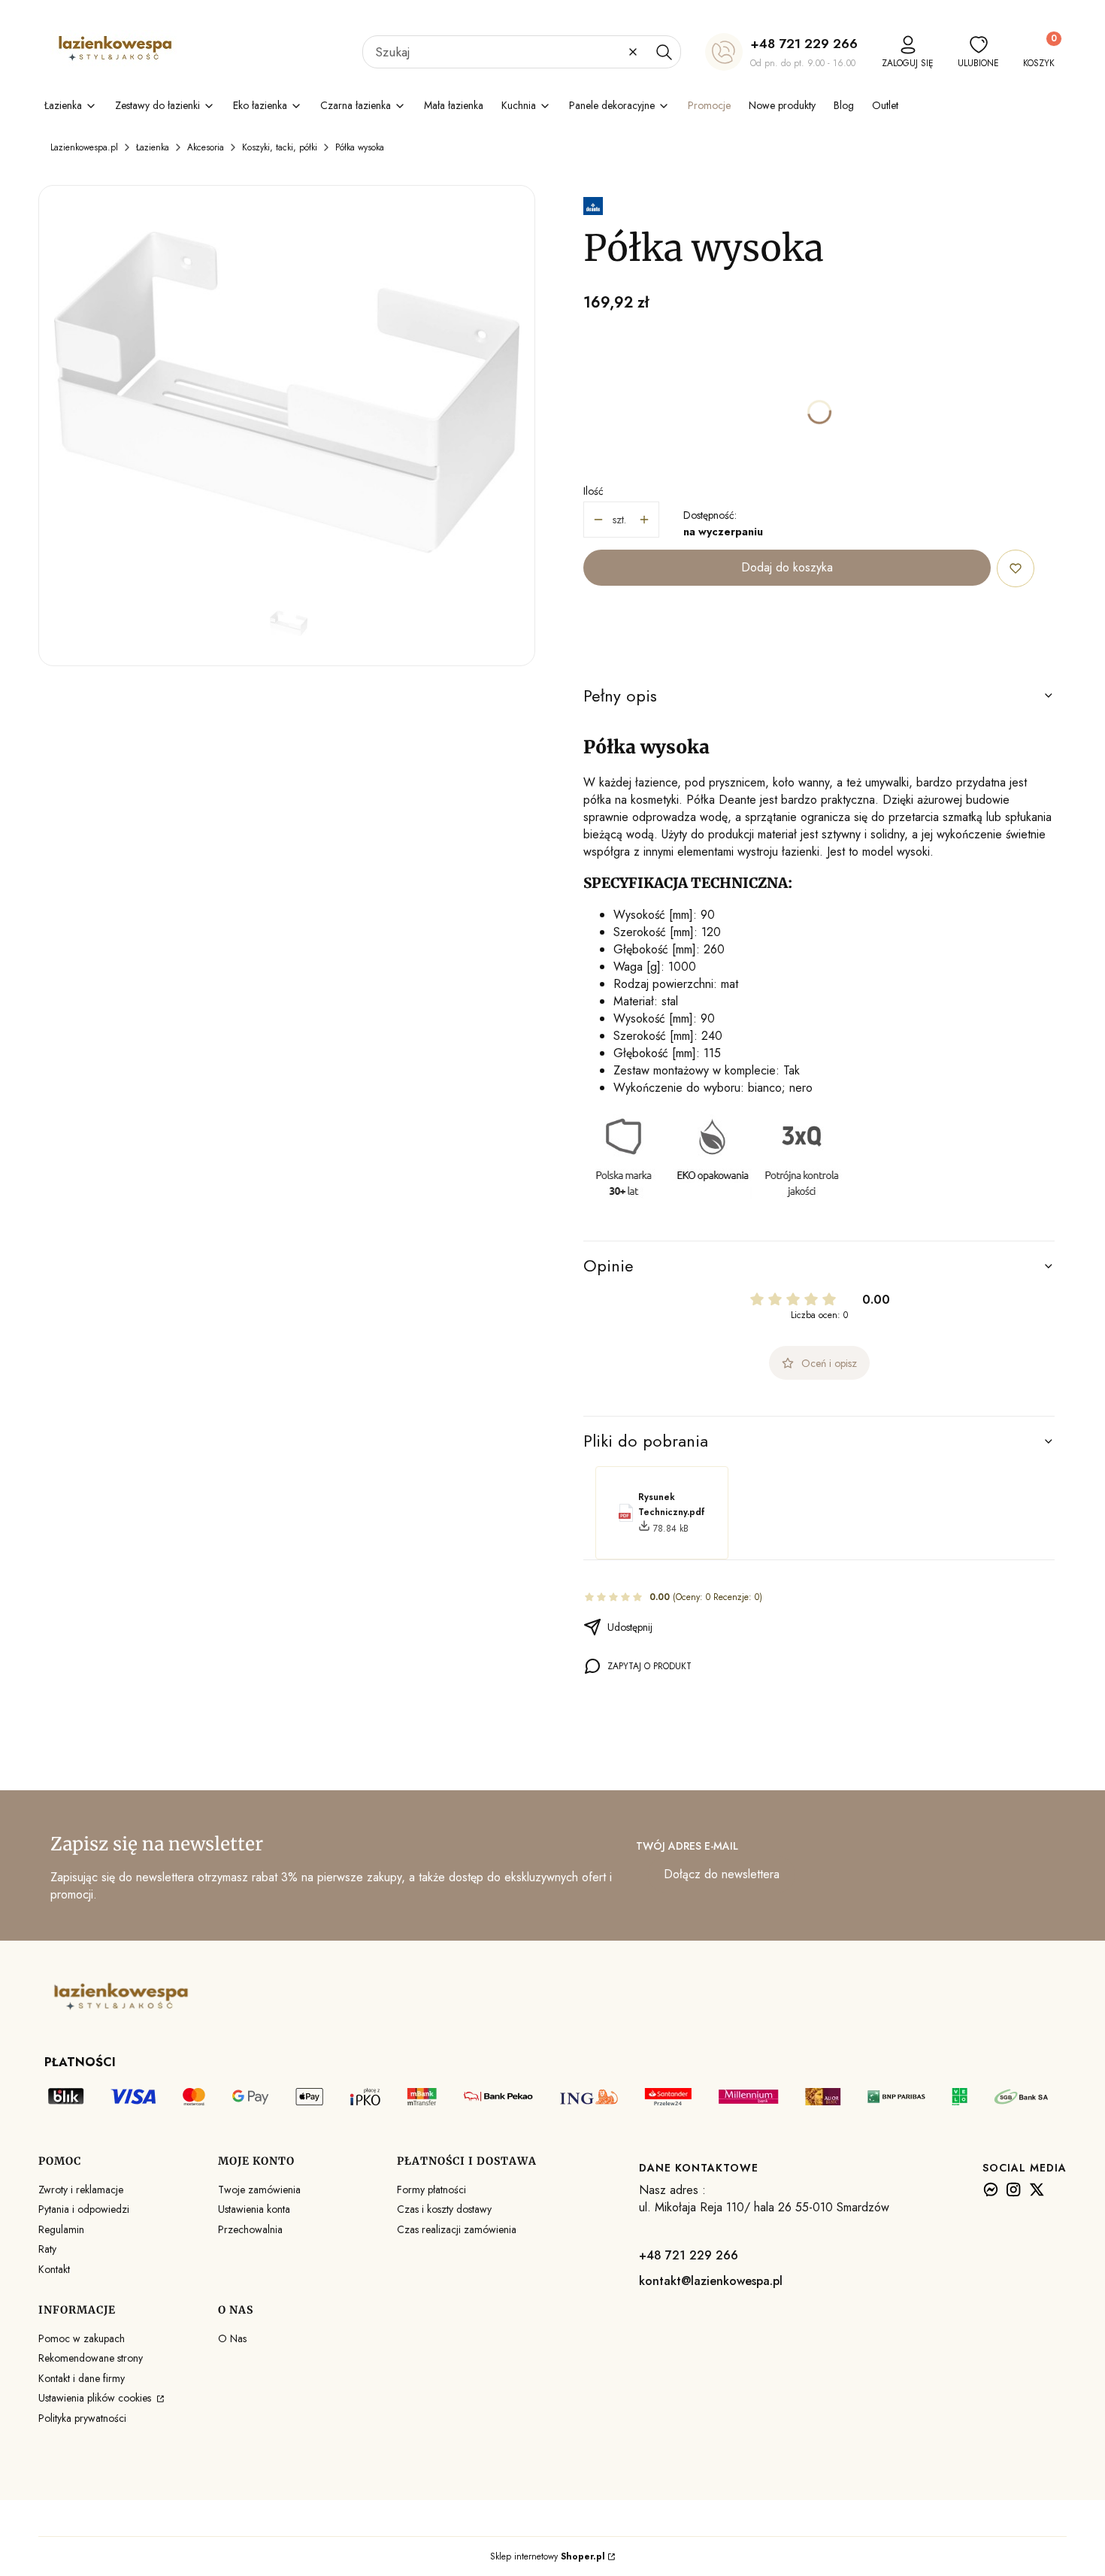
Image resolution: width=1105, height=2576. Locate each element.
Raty (47, 2249)
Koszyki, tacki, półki (280, 147)
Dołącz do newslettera (722, 1874)
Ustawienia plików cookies (96, 2398)
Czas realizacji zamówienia (457, 2229)
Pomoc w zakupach (82, 2338)
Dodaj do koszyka (787, 567)
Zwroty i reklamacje (81, 2190)
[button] (664, 52)
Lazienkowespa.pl (84, 147)
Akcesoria (206, 147)
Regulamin (61, 2229)
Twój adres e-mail (687, 1846)
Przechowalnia (250, 2229)
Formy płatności (431, 2190)
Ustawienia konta (254, 2209)
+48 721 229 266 (804, 44)
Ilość (593, 491)
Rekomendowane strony (91, 2358)
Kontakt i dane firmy (82, 2378)
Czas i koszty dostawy (444, 2209)
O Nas (232, 2338)
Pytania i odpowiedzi (84, 2209)
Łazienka (153, 147)
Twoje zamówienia (259, 2190)
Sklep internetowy (548, 2556)
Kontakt (54, 2269)
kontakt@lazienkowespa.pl (711, 2281)
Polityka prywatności (82, 2418)
